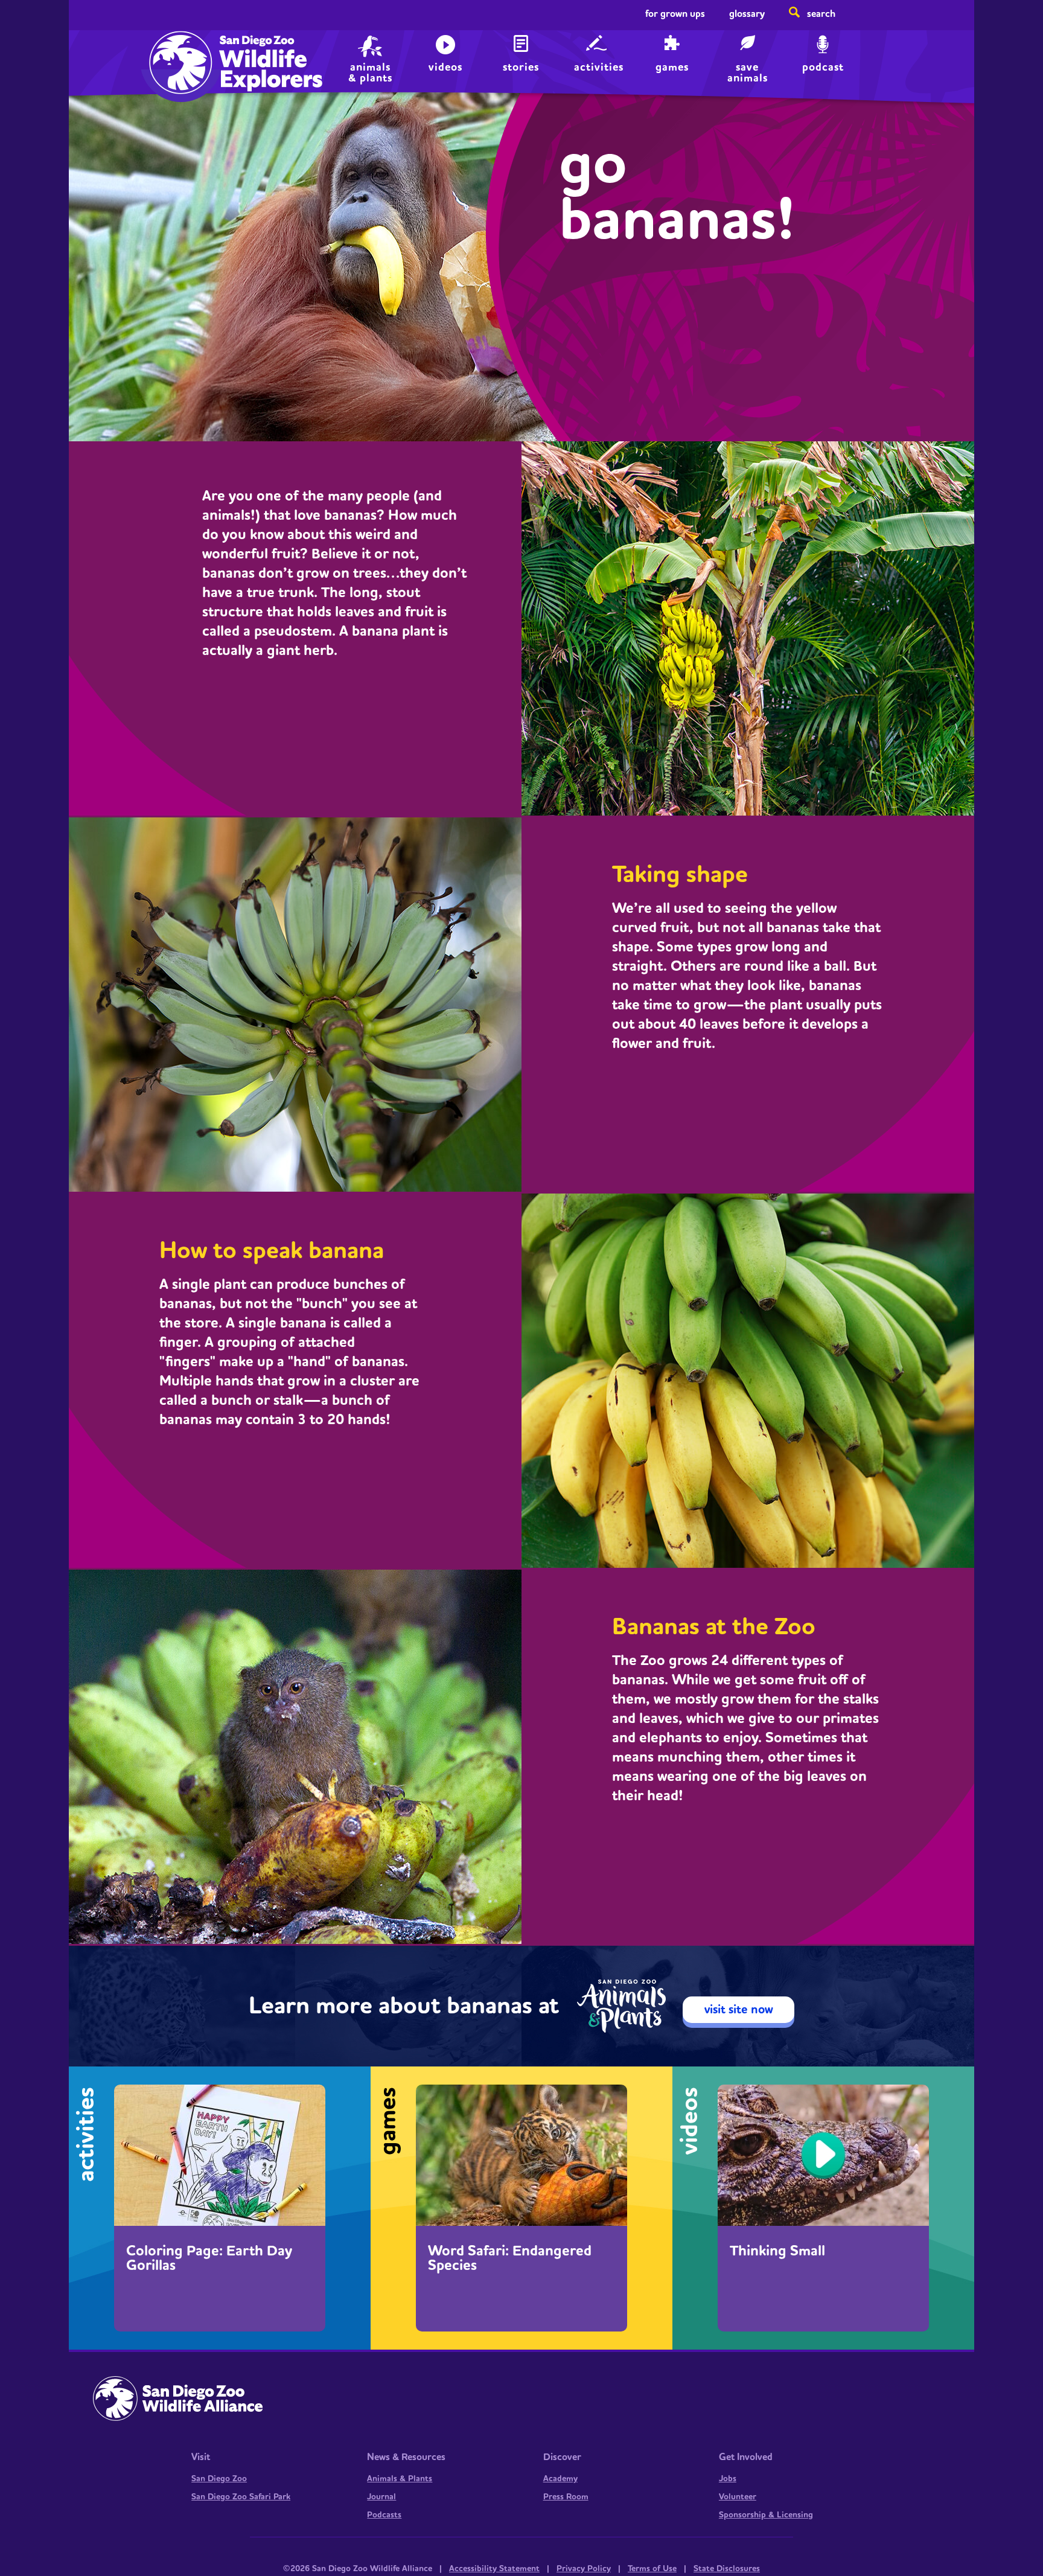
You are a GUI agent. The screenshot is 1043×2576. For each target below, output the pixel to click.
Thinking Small (777, 2251)
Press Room (566, 2497)
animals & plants (370, 72)
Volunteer (738, 2497)
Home (178, 52)
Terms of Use (652, 2569)
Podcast (823, 67)
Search (821, 14)
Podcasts (384, 2515)
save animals (748, 72)
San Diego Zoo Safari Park (241, 2497)
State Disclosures (727, 2569)
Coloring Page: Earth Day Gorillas (209, 2258)
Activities (599, 67)
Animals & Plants (400, 2479)
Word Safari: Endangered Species (510, 2258)
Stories (521, 67)
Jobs (728, 2479)
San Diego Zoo (219, 2479)
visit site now (739, 2010)
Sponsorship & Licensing (766, 2515)
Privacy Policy (584, 2569)
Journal (381, 2497)
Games (672, 67)
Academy (560, 2479)
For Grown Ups (675, 14)
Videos (445, 67)
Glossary (747, 14)
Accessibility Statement (494, 2569)
